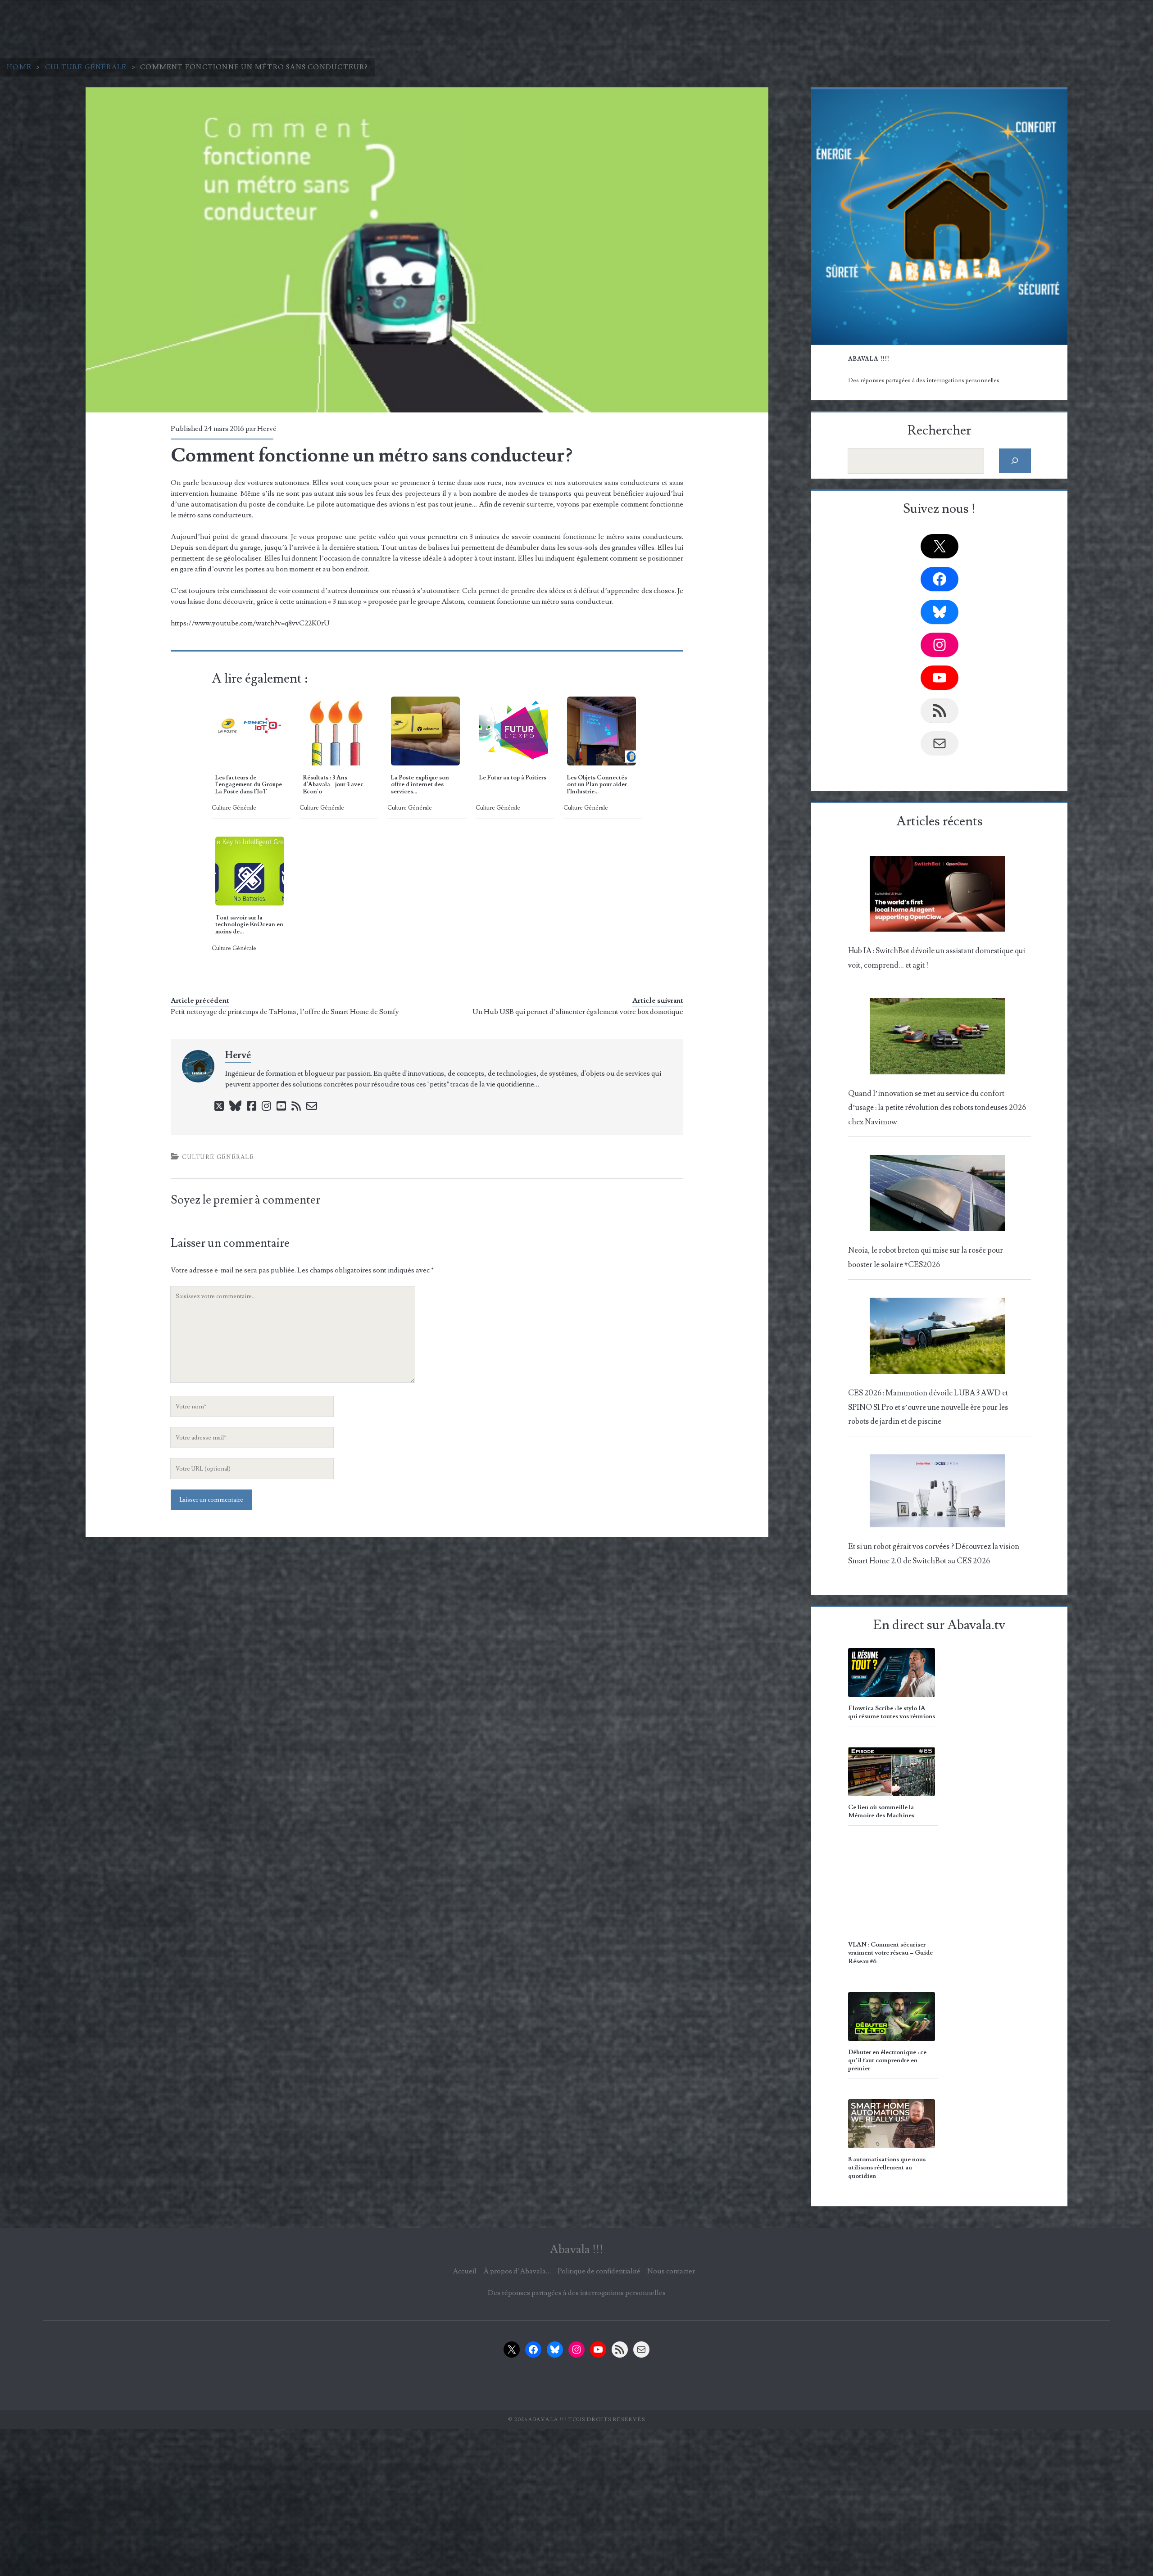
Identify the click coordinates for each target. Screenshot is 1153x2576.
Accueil (465, 2271)
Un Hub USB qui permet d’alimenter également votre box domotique (578, 1012)
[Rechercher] (1015, 461)
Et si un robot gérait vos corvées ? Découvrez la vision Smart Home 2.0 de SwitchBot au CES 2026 (934, 1554)
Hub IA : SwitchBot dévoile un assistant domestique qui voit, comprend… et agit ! (937, 958)
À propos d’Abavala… (517, 2271)
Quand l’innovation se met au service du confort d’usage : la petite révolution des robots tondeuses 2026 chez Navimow (937, 1108)
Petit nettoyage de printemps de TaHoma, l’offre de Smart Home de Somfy (285, 1012)
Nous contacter (671, 2271)
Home (19, 67)
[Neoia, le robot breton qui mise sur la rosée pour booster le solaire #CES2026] (937, 1195)
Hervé (267, 429)
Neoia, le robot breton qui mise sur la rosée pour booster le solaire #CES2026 (926, 1257)
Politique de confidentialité (599, 2271)
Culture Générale (86, 67)
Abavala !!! (576, 2250)
